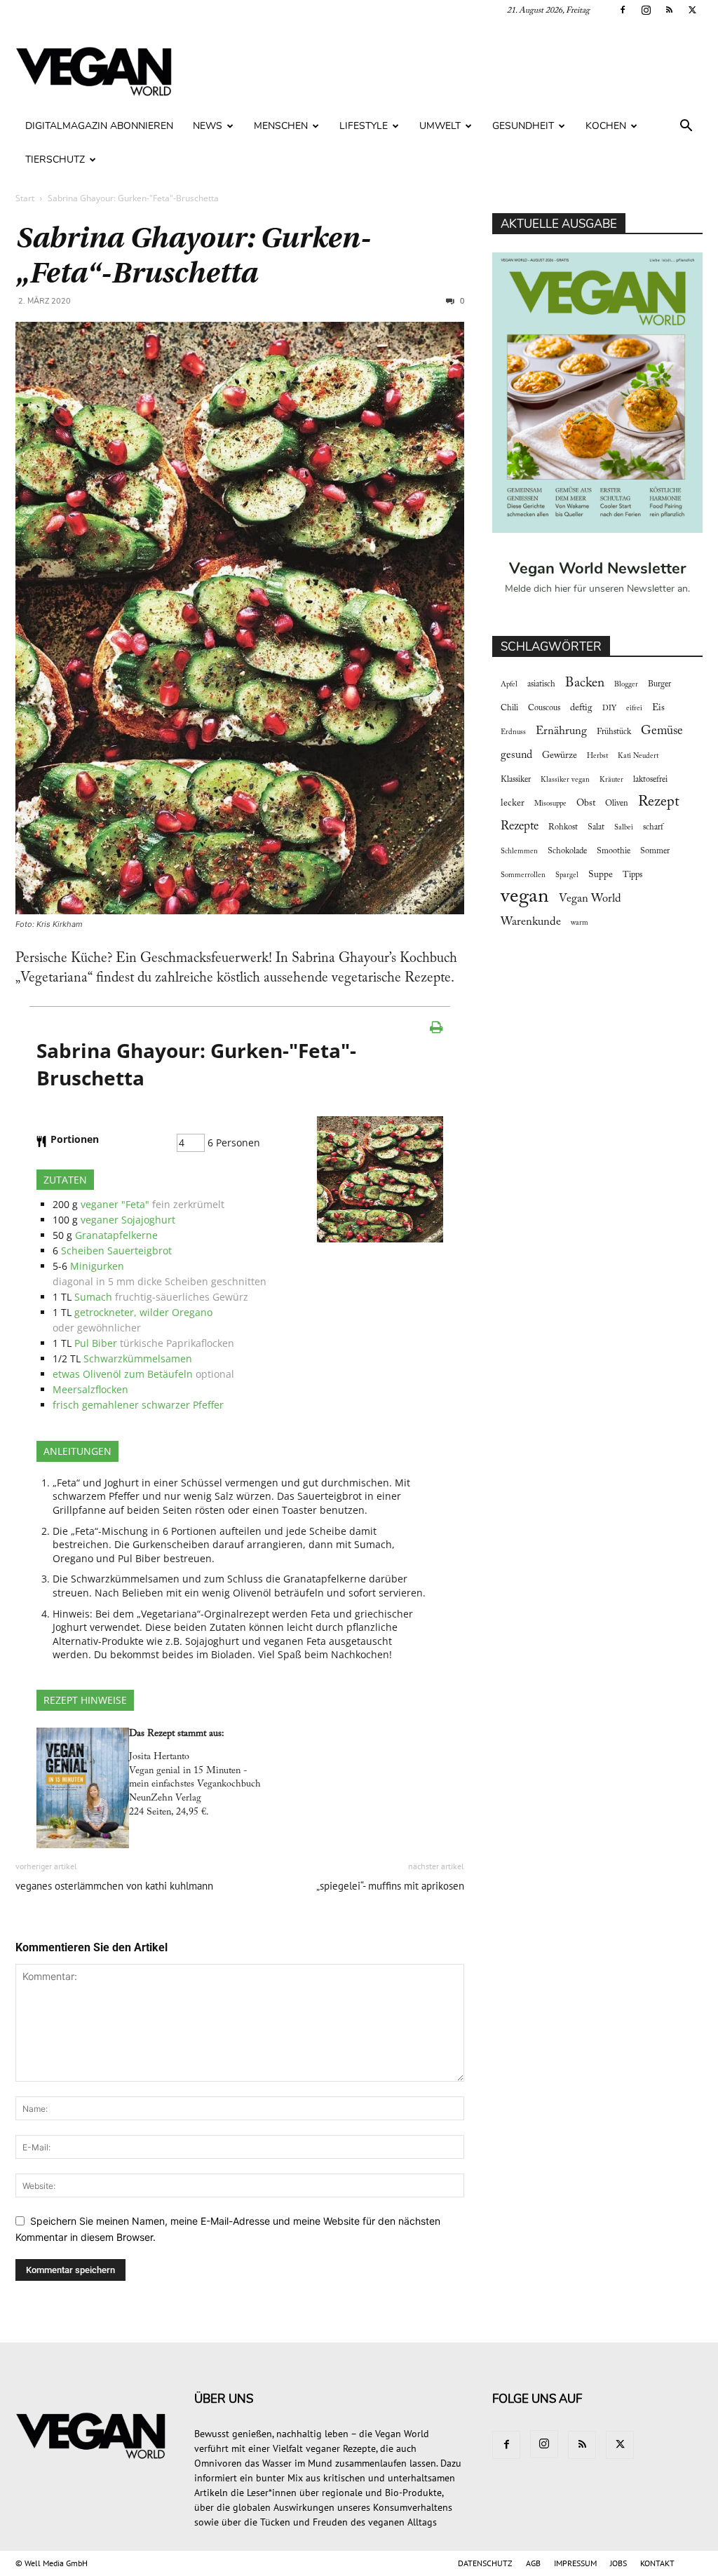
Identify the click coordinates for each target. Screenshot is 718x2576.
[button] (686, 127)
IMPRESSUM (575, 2563)
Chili (509, 708)
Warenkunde (531, 922)
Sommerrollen (523, 875)
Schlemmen (519, 852)
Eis (658, 708)
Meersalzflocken (90, 1389)
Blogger (626, 685)
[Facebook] (623, 10)
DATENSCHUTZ (485, 2563)
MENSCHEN (281, 126)
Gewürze (560, 756)
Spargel (567, 875)
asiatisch (541, 684)
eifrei (634, 709)
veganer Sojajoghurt (128, 1220)
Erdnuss (513, 732)
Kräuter (611, 780)
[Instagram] (646, 10)
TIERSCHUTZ (55, 160)
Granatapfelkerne (116, 1235)
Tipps (632, 875)
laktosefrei (650, 780)
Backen (585, 683)
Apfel (509, 685)
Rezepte (520, 827)
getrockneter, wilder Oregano (143, 1312)
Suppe (601, 875)
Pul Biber (96, 1343)
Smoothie (614, 851)
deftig (581, 708)
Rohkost (563, 827)
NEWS (208, 126)
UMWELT (440, 126)
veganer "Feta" (115, 1204)
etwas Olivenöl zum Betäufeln (123, 1374)
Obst (586, 804)
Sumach (93, 1297)
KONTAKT (657, 2563)
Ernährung (561, 731)
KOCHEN (606, 126)
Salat (596, 827)
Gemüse (662, 731)
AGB (533, 2563)
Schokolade (567, 851)
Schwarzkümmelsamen (138, 1358)
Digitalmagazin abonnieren (99, 126)
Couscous (544, 708)
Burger (659, 684)
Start (25, 198)
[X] (692, 10)
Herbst (597, 756)
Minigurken (97, 1266)
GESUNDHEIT (523, 126)
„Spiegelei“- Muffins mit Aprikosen (390, 1886)
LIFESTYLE (364, 126)
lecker (513, 804)
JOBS (618, 2563)
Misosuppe (550, 804)
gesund (516, 755)
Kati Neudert (638, 756)
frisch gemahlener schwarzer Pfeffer (138, 1405)
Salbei (624, 828)
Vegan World (590, 899)
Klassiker (516, 780)
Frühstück (614, 732)
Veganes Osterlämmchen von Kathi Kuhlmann (114, 1886)
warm (580, 923)
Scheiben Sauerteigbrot (116, 1250)
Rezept (659, 802)
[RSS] (669, 10)
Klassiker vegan (565, 780)
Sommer (655, 851)
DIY (609, 709)
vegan (525, 897)
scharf (653, 827)
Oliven (617, 804)
